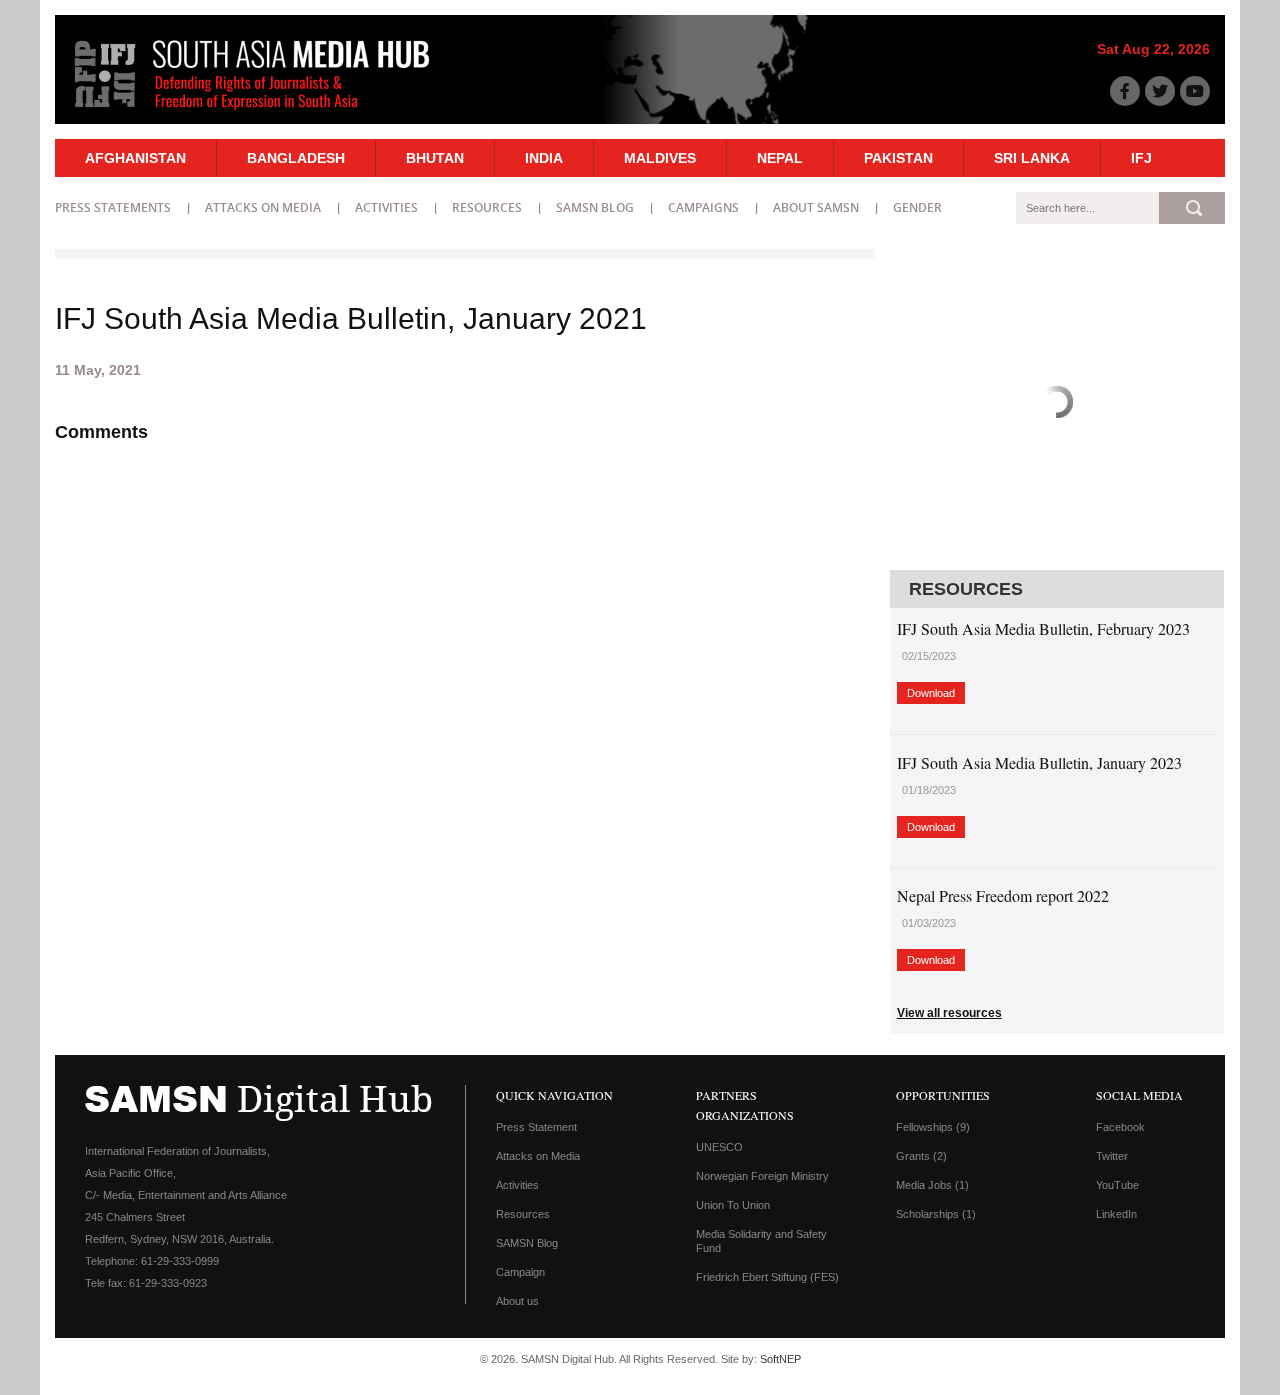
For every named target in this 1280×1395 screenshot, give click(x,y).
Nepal (780, 158)
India (544, 158)
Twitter (1112, 1156)
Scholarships (936, 1214)
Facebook (1120, 1127)
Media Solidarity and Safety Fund (761, 1241)
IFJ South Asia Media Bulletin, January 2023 (1039, 762)
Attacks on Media (263, 207)
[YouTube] (1195, 91)
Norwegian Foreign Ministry (762, 1176)
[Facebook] (1125, 91)
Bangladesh (296, 158)
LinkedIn (1116, 1214)
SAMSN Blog (595, 207)
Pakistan (898, 158)
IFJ (1141, 158)
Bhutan (435, 158)
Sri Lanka (1032, 158)
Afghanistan (135, 158)
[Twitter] (1160, 91)
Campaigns (703, 207)
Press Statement (536, 1127)
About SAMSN (816, 207)
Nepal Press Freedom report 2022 (1003, 895)
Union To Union (733, 1205)
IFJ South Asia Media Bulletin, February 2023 (1043, 628)
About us (517, 1301)
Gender (917, 207)
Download (931, 693)
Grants (921, 1156)
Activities (386, 207)
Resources (487, 207)
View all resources (949, 1013)
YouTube (1117, 1185)
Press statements (113, 207)
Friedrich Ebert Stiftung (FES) (767, 1277)
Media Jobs (932, 1185)
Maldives (660, 158)
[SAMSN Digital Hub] (267, 113)
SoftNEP (780, 1359)
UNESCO (719, 1147)
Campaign (520, 1272)
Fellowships (933, 1127)
